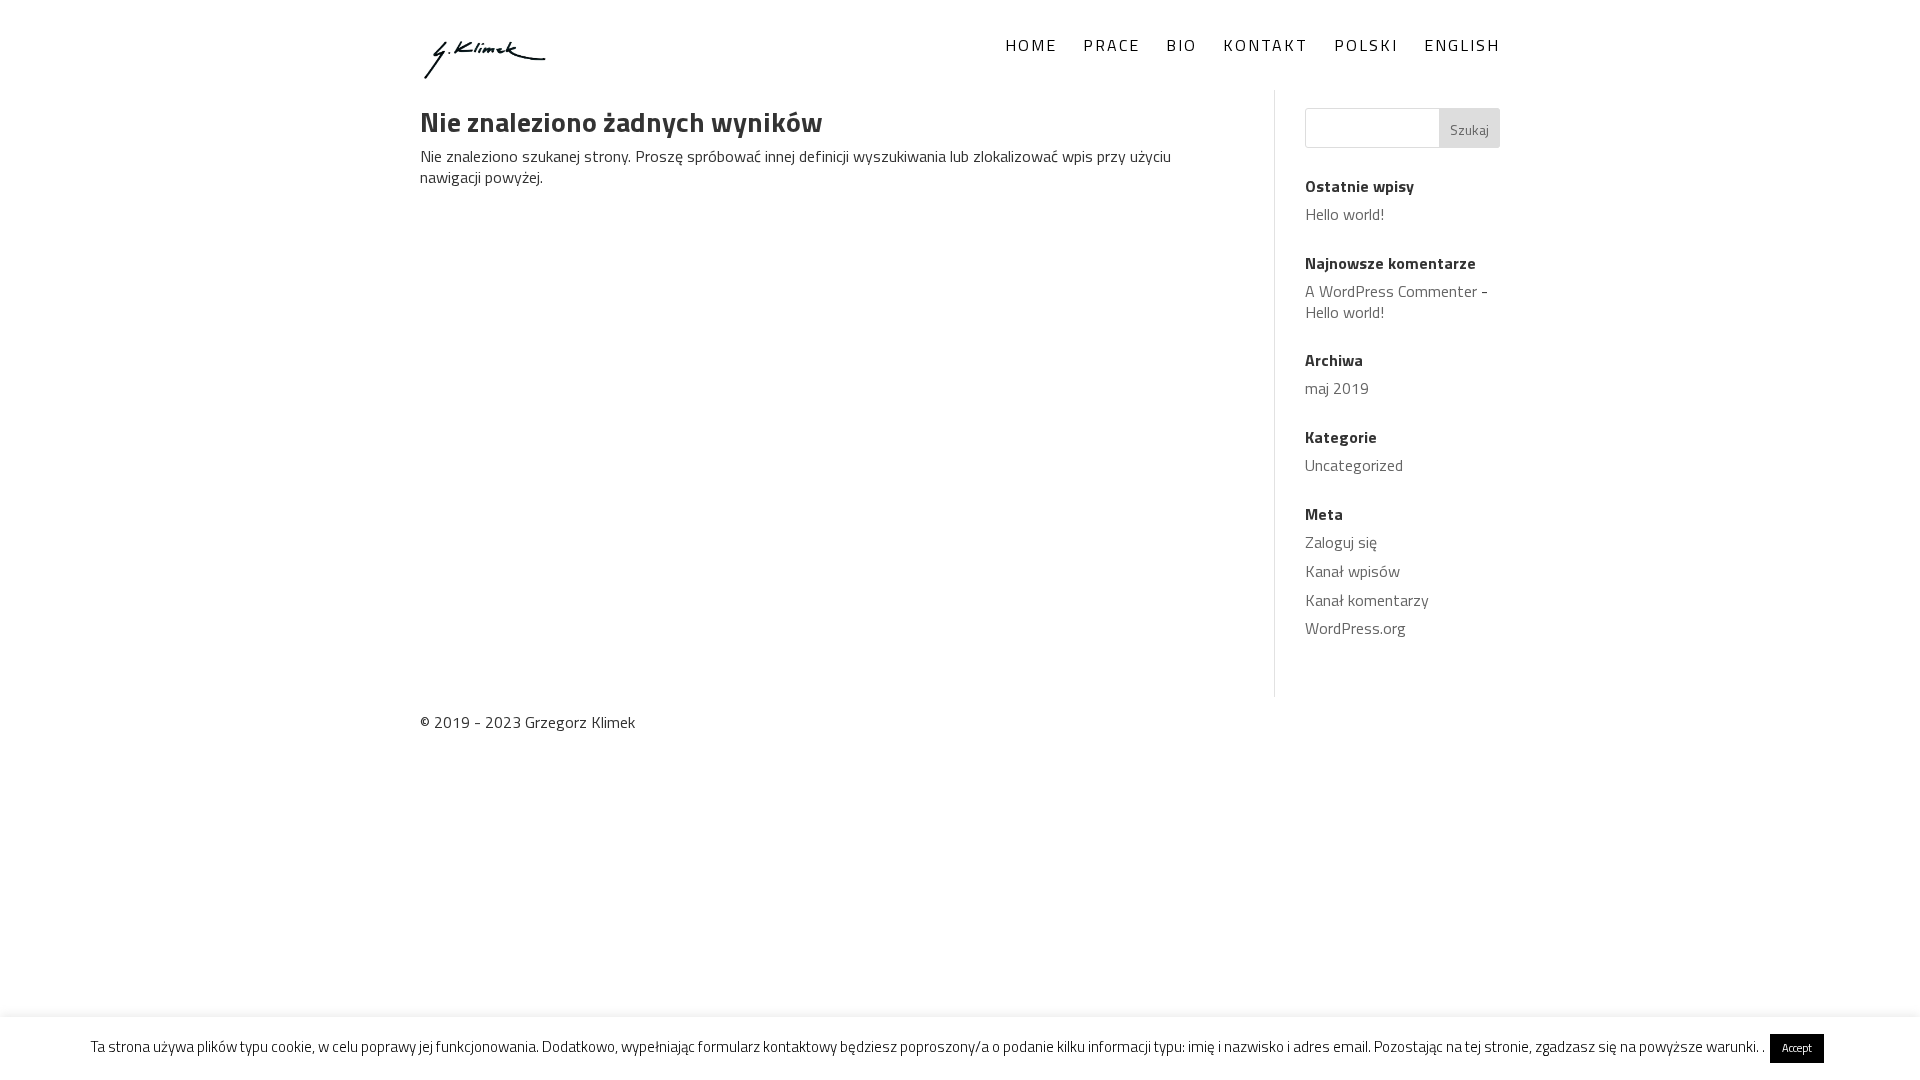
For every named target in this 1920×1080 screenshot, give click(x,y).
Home (1031, 47)
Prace (1111, 47)
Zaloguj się (1341, 542)
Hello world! (1344, 214)
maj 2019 (1337, 388)
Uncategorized (1354, 465)
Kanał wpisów (1352, 571)
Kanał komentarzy (1367, 600)
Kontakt (1265, 47)
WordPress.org (1355, 628)
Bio (1181, 47)
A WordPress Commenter (1391, 291)
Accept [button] (1797, 1048)
